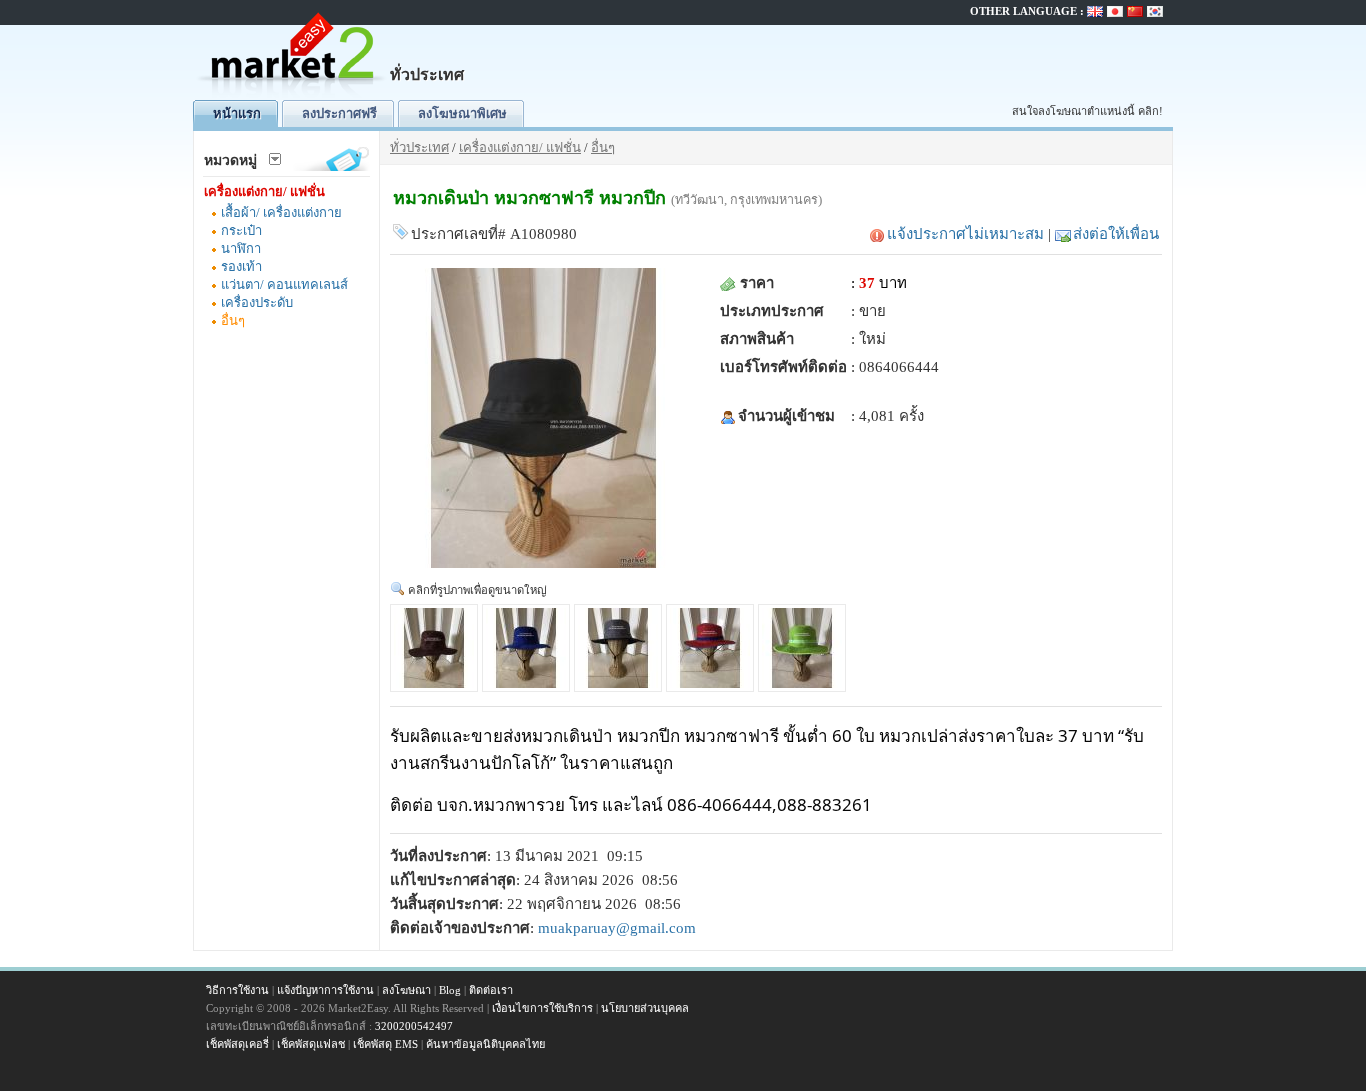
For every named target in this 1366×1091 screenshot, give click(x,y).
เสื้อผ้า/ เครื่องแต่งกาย (281, 212)
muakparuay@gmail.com (617, 928)
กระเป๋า (241, 230)
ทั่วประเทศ (419, 147)
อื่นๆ (233, 320)
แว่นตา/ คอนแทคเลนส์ (284, 284)
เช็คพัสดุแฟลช (311, 1044)
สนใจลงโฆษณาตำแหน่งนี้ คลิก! (1087, 111)
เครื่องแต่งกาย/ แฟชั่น (264, 191)
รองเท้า (241, 266)
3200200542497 (414, 1026)
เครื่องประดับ (257, 302)
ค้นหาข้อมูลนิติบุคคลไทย (485, 1044)
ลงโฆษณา (406, 990)
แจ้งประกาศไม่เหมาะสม (965, 234)
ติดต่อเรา (491, 990)
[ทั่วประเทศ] (293, 95)
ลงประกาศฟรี (339, 113)
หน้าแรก (237, 113)
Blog (450, 990)
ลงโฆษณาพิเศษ (462, 113)
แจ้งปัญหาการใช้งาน (325, 990)
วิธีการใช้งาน (237, 990)
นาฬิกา (241, 248)
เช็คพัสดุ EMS (385, 1044)
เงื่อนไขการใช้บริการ (542, 1008)
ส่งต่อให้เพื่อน (1116, 234)
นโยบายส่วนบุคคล (645, 1008)
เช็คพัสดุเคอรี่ (237, 1044)
